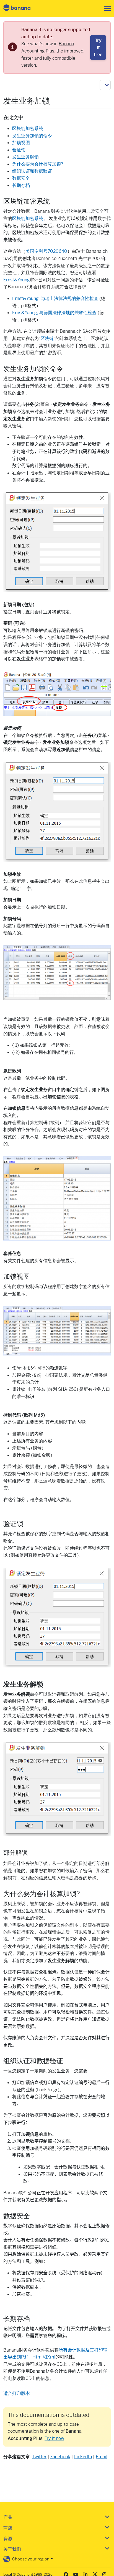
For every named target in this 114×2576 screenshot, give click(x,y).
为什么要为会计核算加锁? (38, 164)
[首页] (22, 8)
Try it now (54, 2438)
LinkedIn (83, 2457)
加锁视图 (21, 143)
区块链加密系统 (28, 128)
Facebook (60, 2457)
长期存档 (21, 185)
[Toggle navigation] (106, 9)
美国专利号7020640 (46, 251)
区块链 (47, 338)
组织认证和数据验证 (32, 171)
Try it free (98, 47)
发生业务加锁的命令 (32, 136)
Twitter (39, 2457)
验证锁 (19, 150)
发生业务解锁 (25, 157)
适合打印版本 (17, 2393)
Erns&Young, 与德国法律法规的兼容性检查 (54, 313)
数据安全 (21, 178)
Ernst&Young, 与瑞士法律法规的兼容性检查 (55, 298)
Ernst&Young (16, 280)
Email (102, 2457)
